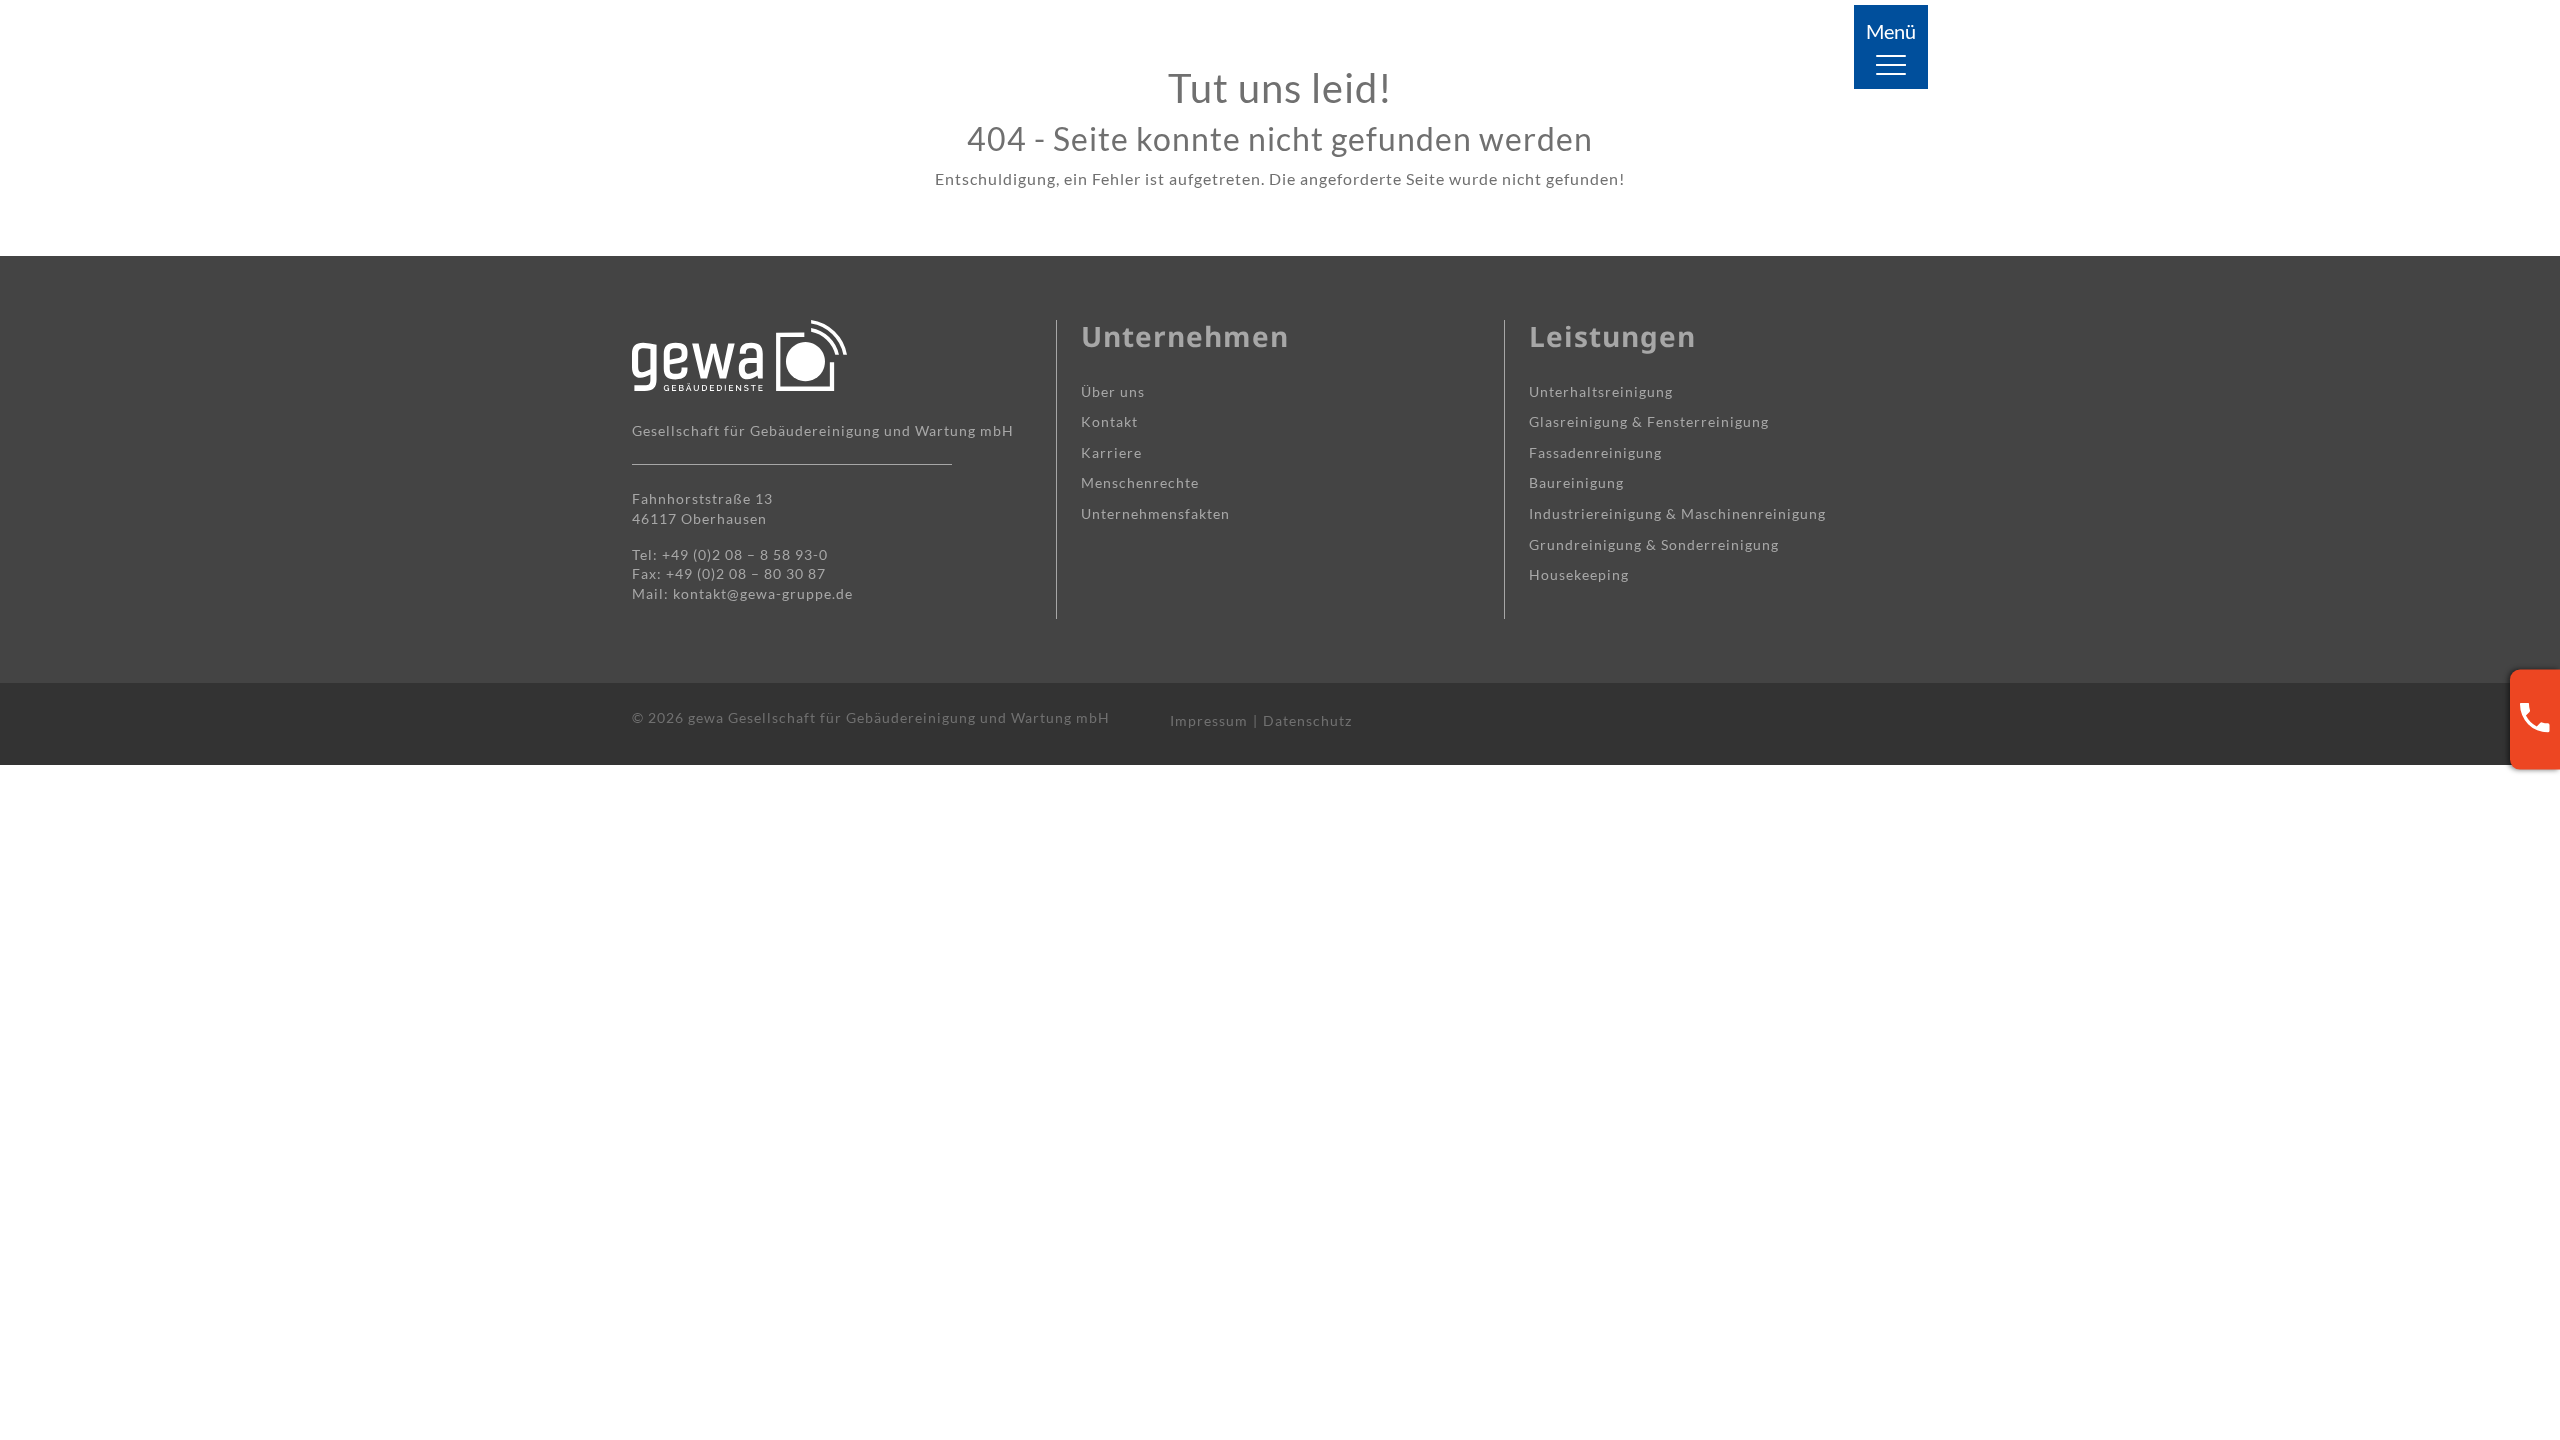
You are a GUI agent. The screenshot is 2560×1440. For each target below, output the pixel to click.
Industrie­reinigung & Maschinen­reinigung (1677, 513)
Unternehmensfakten (1155, 513)
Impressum (1209, 720)
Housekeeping (1579, 574)
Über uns (1113, 391)
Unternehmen (1185, 336)
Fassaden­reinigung (1595, 452)
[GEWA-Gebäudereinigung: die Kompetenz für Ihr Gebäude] (739, 47)
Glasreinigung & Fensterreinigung (1649, 421)
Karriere (1111, 452)
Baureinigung (1576, 482)
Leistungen (1612, 336)
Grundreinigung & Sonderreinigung (1654, 544)
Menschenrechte (1140, 482)
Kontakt (1109, 421)
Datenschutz (1307, 720)
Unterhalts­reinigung (1601, 391)
